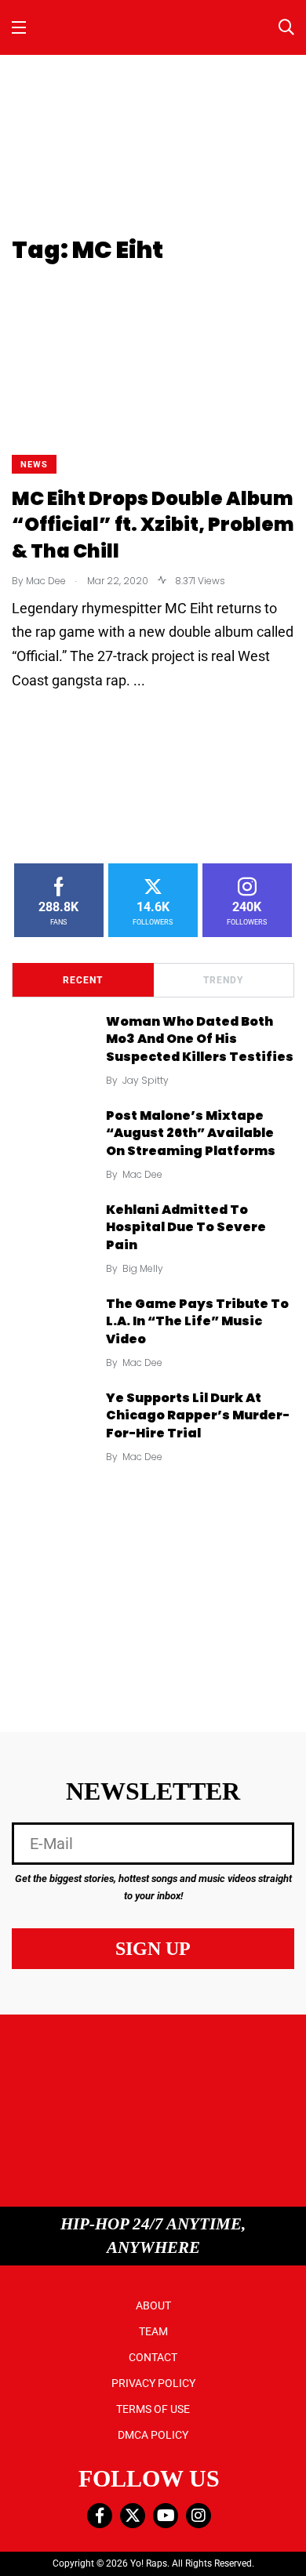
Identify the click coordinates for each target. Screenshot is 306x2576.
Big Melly (143, 1268)
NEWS (34, 465)
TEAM (153, 2331)
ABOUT (153, 2305)
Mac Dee (142, 1174)
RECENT (83, 980)
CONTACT (153, 2357)
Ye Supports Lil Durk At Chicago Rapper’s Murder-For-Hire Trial (198, 1415)
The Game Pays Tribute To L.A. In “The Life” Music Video (197, 1321)
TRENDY (223, 980)
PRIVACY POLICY (153, 2383)
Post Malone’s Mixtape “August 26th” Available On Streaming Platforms (191, 1133)
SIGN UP (153, 1949)
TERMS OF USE (153, 2409)
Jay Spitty (146, 1080)
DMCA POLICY (153, 2435)
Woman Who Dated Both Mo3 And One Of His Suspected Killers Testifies (200, 1039)
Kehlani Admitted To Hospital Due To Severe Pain (186, 1227)
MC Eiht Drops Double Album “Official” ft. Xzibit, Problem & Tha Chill (153, 525)
